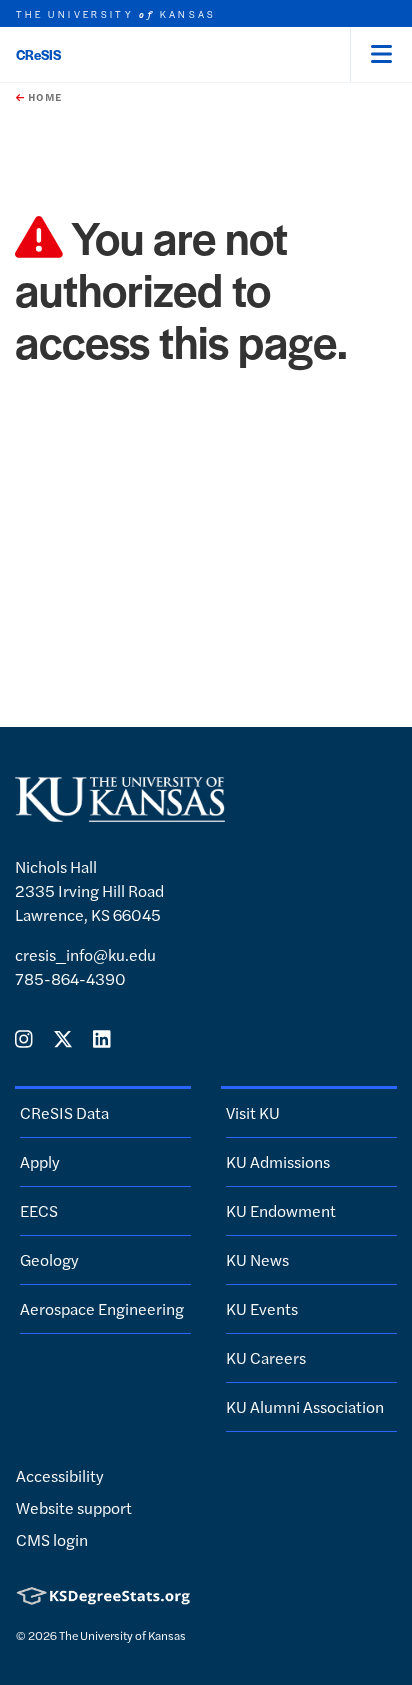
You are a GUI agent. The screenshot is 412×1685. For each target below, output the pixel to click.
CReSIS (38, 54)
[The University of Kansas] (120, 813)
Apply (40, 1161)
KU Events (262, 1308)
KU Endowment (281, 1210)
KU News (257, 1259)
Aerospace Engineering (102, 1308)
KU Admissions (278, 1161)
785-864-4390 (70, 978)
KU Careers (266, 1357)
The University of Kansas (122, 1635)
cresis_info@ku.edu (85, 954)
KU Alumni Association (305, 1406)
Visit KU (253, 1112)
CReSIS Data (64, 1112)
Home (43, 97)
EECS (39, 1210)
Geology (49, 1259)
